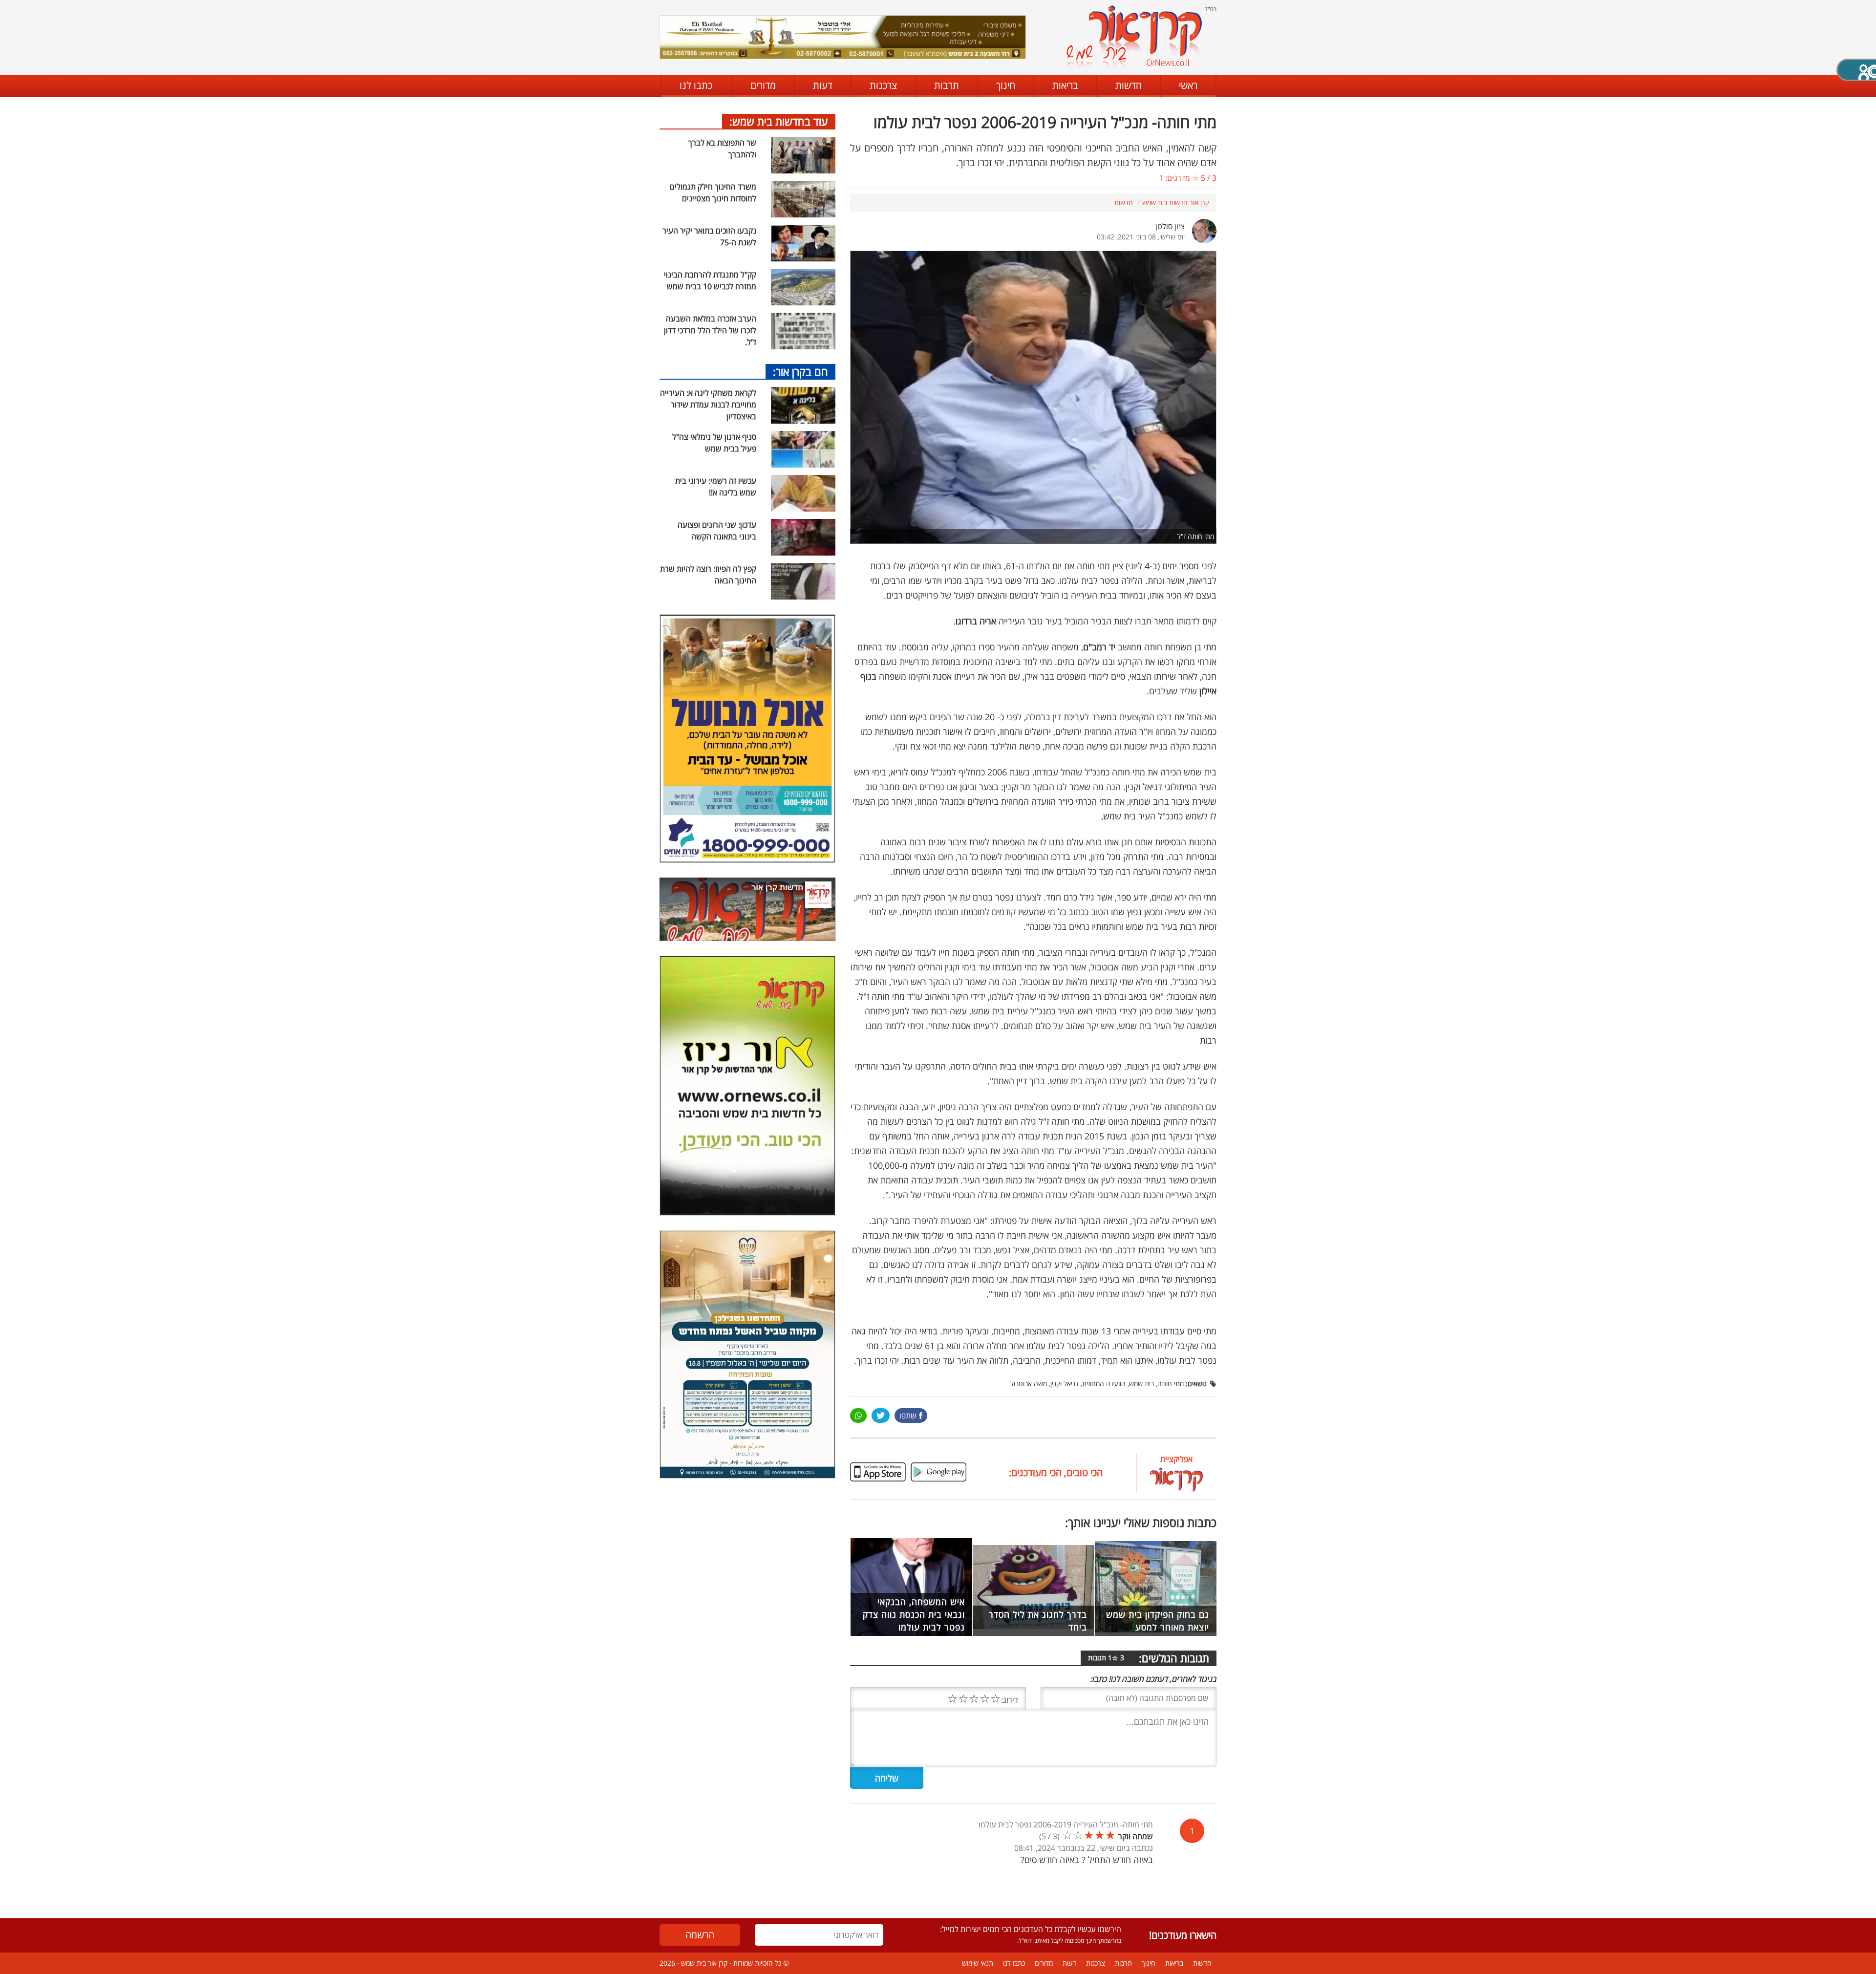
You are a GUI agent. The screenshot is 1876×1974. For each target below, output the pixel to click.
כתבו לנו (696, 85)
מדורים (763, 85)
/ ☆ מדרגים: (1188, 178)
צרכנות (883, 85)
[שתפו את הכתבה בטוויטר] (881, 1416)
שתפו (908, 1416)
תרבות (947, 85)
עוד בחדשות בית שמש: (779, 121)
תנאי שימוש (978, 1963)
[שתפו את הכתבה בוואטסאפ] (858, 1416)
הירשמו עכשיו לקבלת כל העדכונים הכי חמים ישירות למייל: (1031, 1929)
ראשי (1188, 85)
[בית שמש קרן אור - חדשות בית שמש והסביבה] (1134, 37)
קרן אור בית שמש (704, 1963)
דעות (823, 85)
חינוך (1006, 85)
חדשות (1129, 85)
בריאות (1065, 85)
